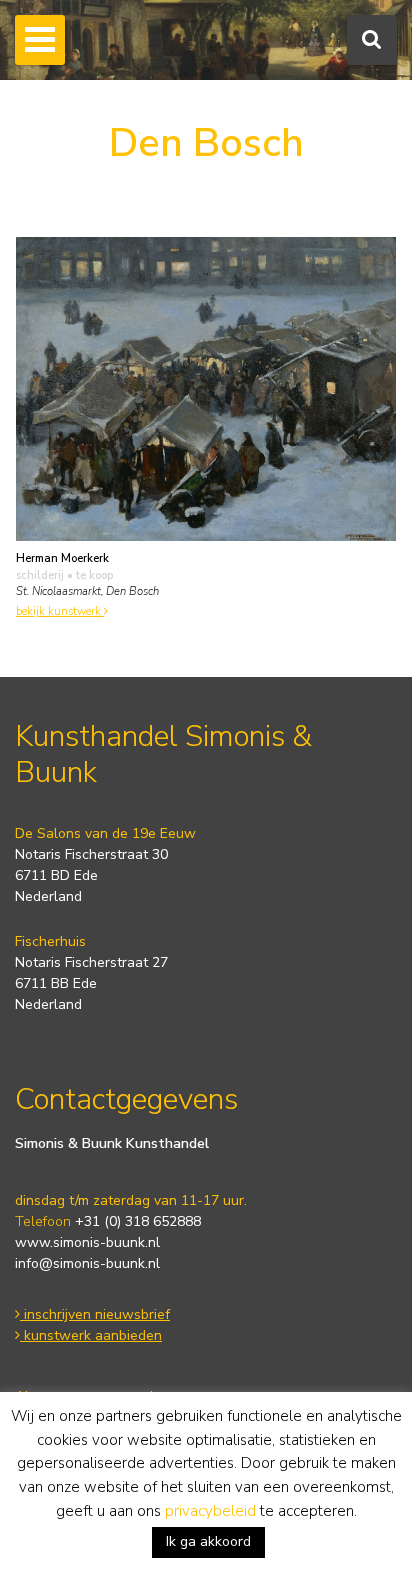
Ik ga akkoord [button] (208, 1541)
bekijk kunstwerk (60, 611)
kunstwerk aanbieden (91, 1335)
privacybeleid (210, 1511)
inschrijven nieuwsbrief (95, 1314)
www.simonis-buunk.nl (87, 1242)
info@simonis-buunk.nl (87, 1263)
